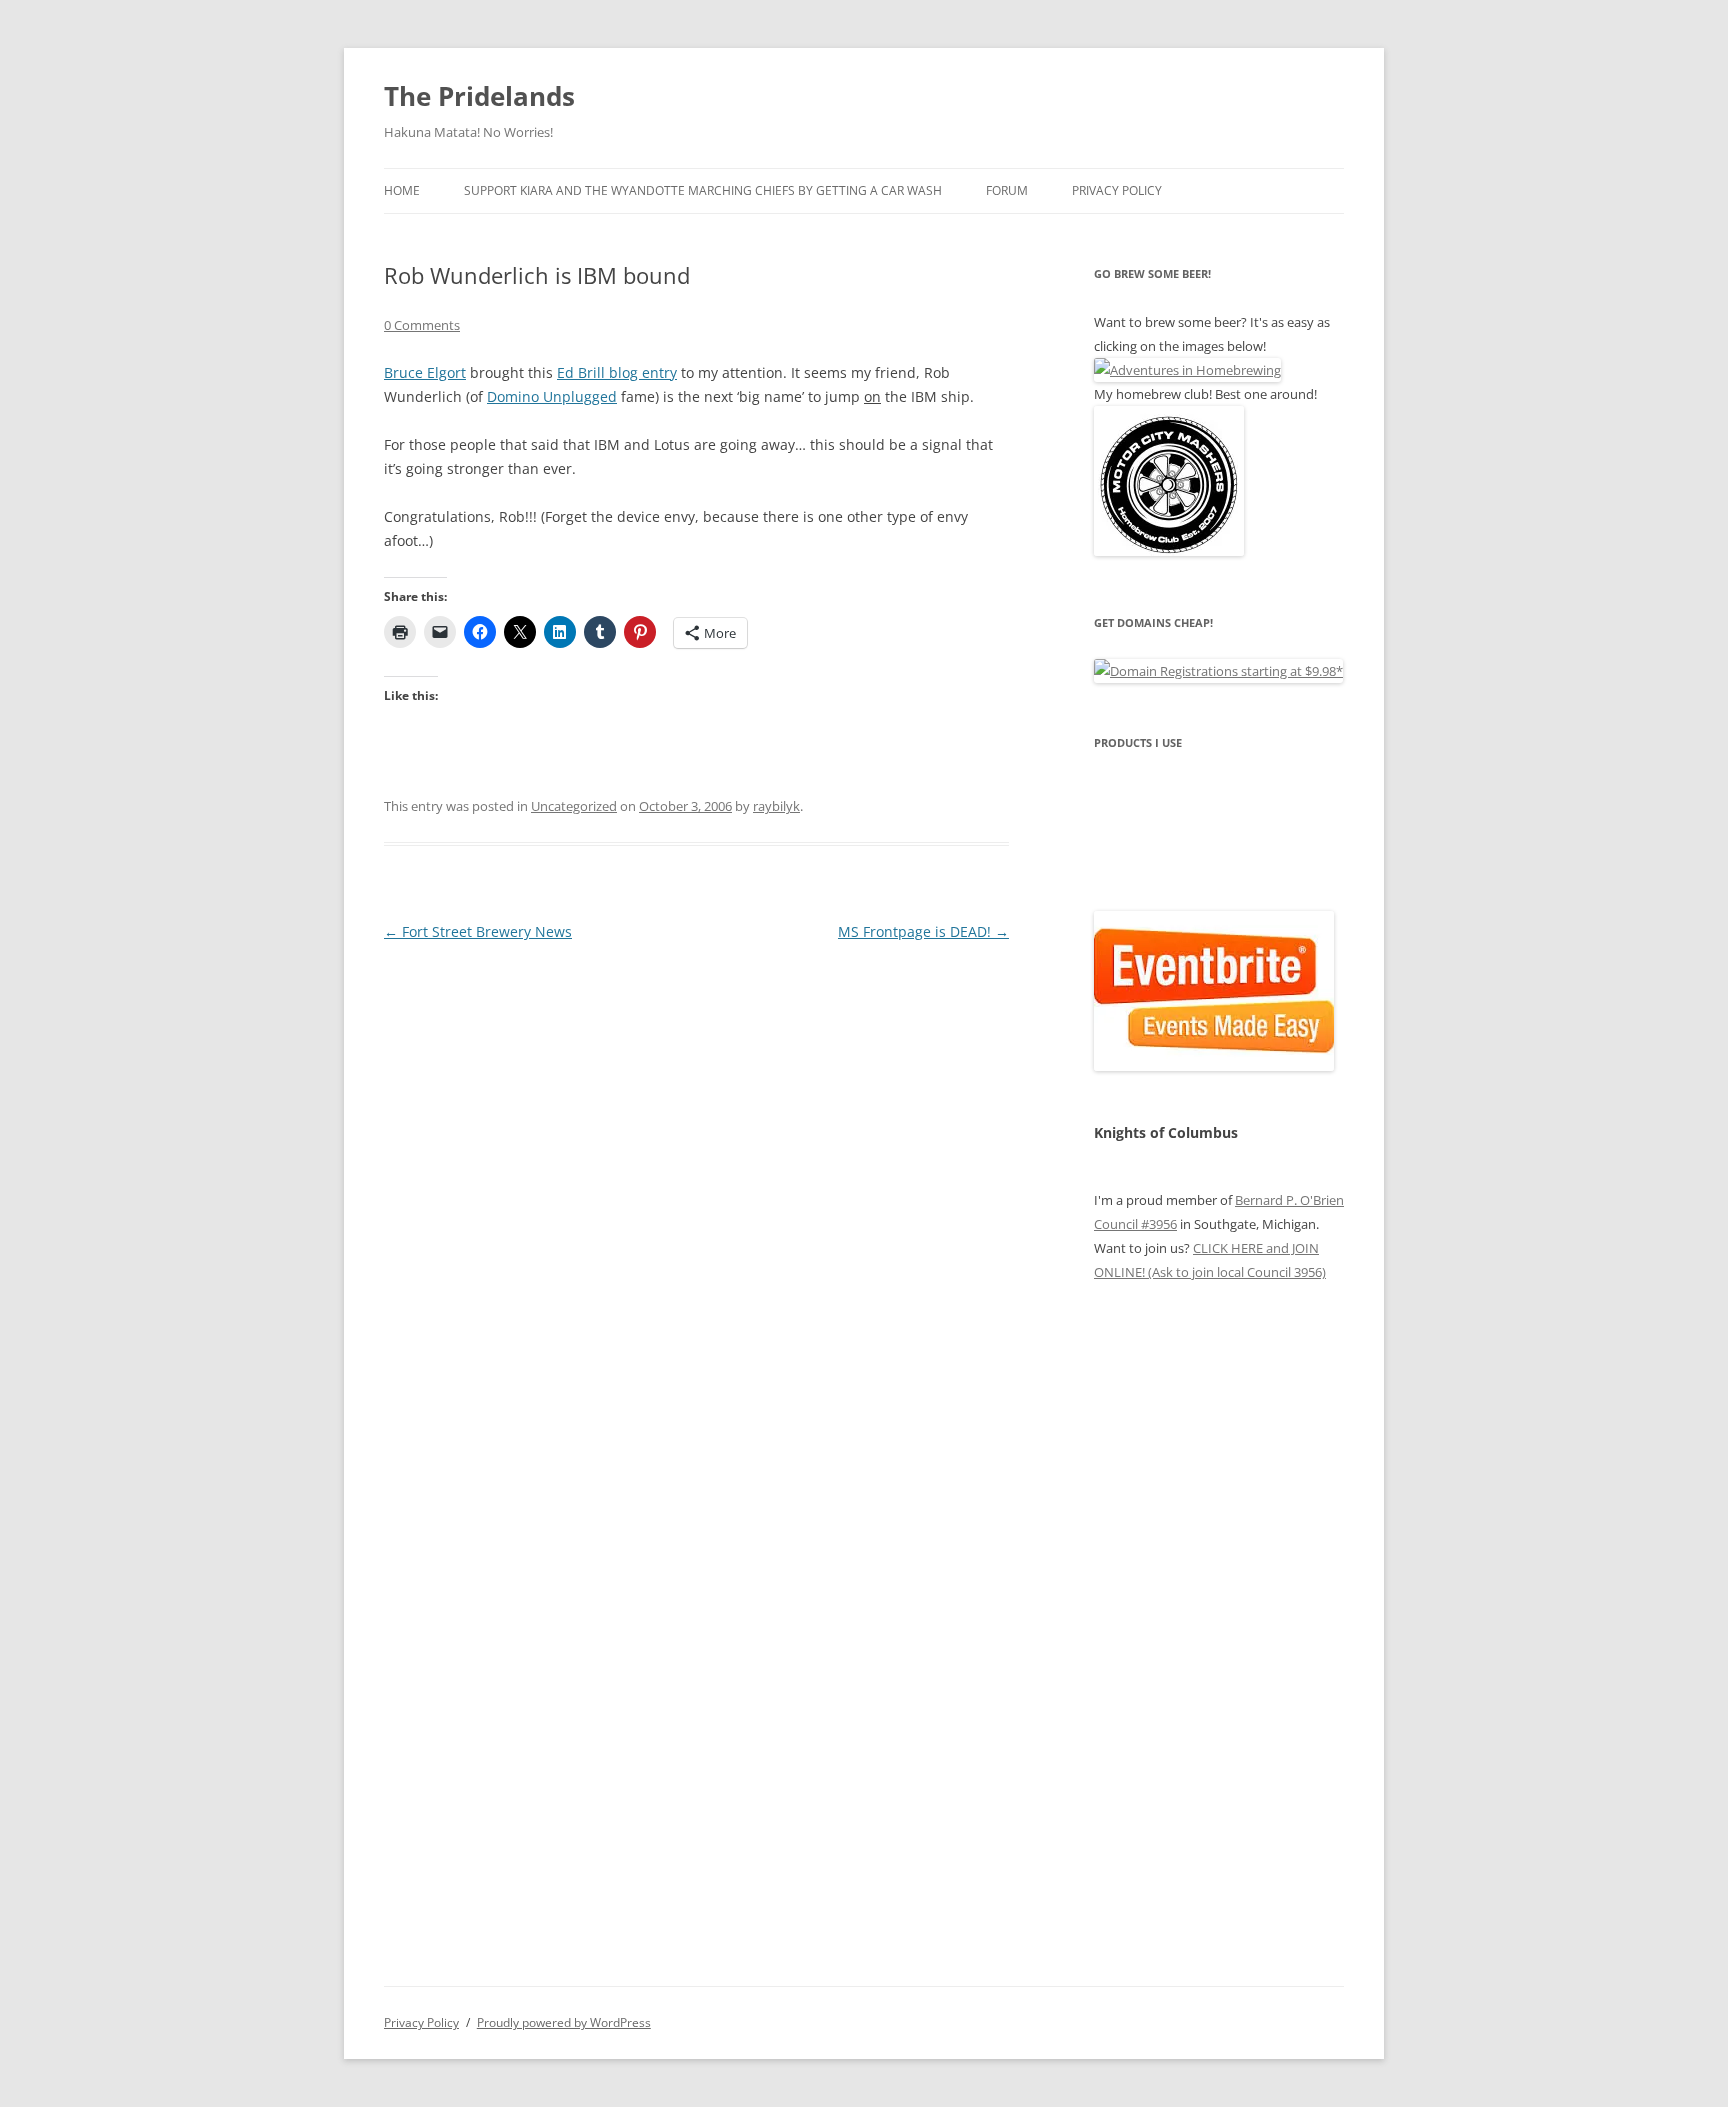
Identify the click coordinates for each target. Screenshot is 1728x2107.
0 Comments (422, 325)
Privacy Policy (1117, 190)
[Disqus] (696, 1196)
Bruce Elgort (425, 372)
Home (402, 190)
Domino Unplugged (552, 396)
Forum (1007, 190)
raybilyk (776, 806)
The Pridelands (479, 96)
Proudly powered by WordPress (564, 2022)
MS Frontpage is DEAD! (923, 931)
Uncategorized (574, 806)
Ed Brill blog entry (617, 372)
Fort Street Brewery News (478, 931)
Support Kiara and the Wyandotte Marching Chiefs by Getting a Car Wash (703, 190)
